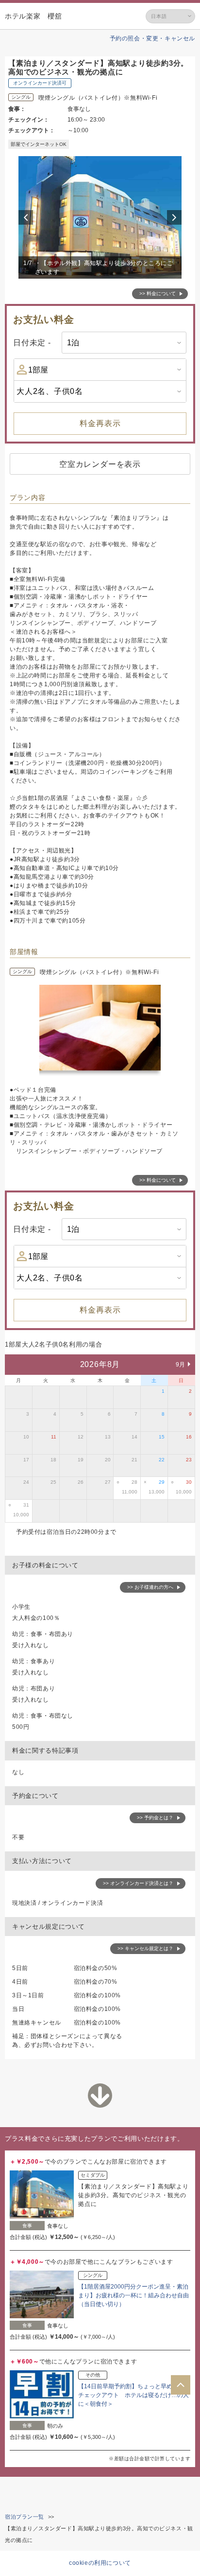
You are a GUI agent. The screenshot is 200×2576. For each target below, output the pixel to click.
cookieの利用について (100, 2563)
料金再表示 (100, 423)
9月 (181, 1365)
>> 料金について (158, 293)
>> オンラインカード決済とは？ (138, 1883)
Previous (27, 217)
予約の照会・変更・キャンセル (152, 38)
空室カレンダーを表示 (100, 464)
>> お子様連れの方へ (150, 1587)
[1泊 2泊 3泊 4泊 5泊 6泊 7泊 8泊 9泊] (124, 343)
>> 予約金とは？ (155, 1818)
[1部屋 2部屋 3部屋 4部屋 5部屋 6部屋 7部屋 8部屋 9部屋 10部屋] (100, 370)
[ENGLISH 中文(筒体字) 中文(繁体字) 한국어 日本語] (170, 16)
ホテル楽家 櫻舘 (33, 16)
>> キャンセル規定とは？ (145, 1948)
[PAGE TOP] (181, 2385)
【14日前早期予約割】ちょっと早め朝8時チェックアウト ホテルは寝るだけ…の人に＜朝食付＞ (133, 2395)
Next (176, 217)
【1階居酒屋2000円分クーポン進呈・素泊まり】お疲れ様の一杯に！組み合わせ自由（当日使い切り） (133, 2295)
